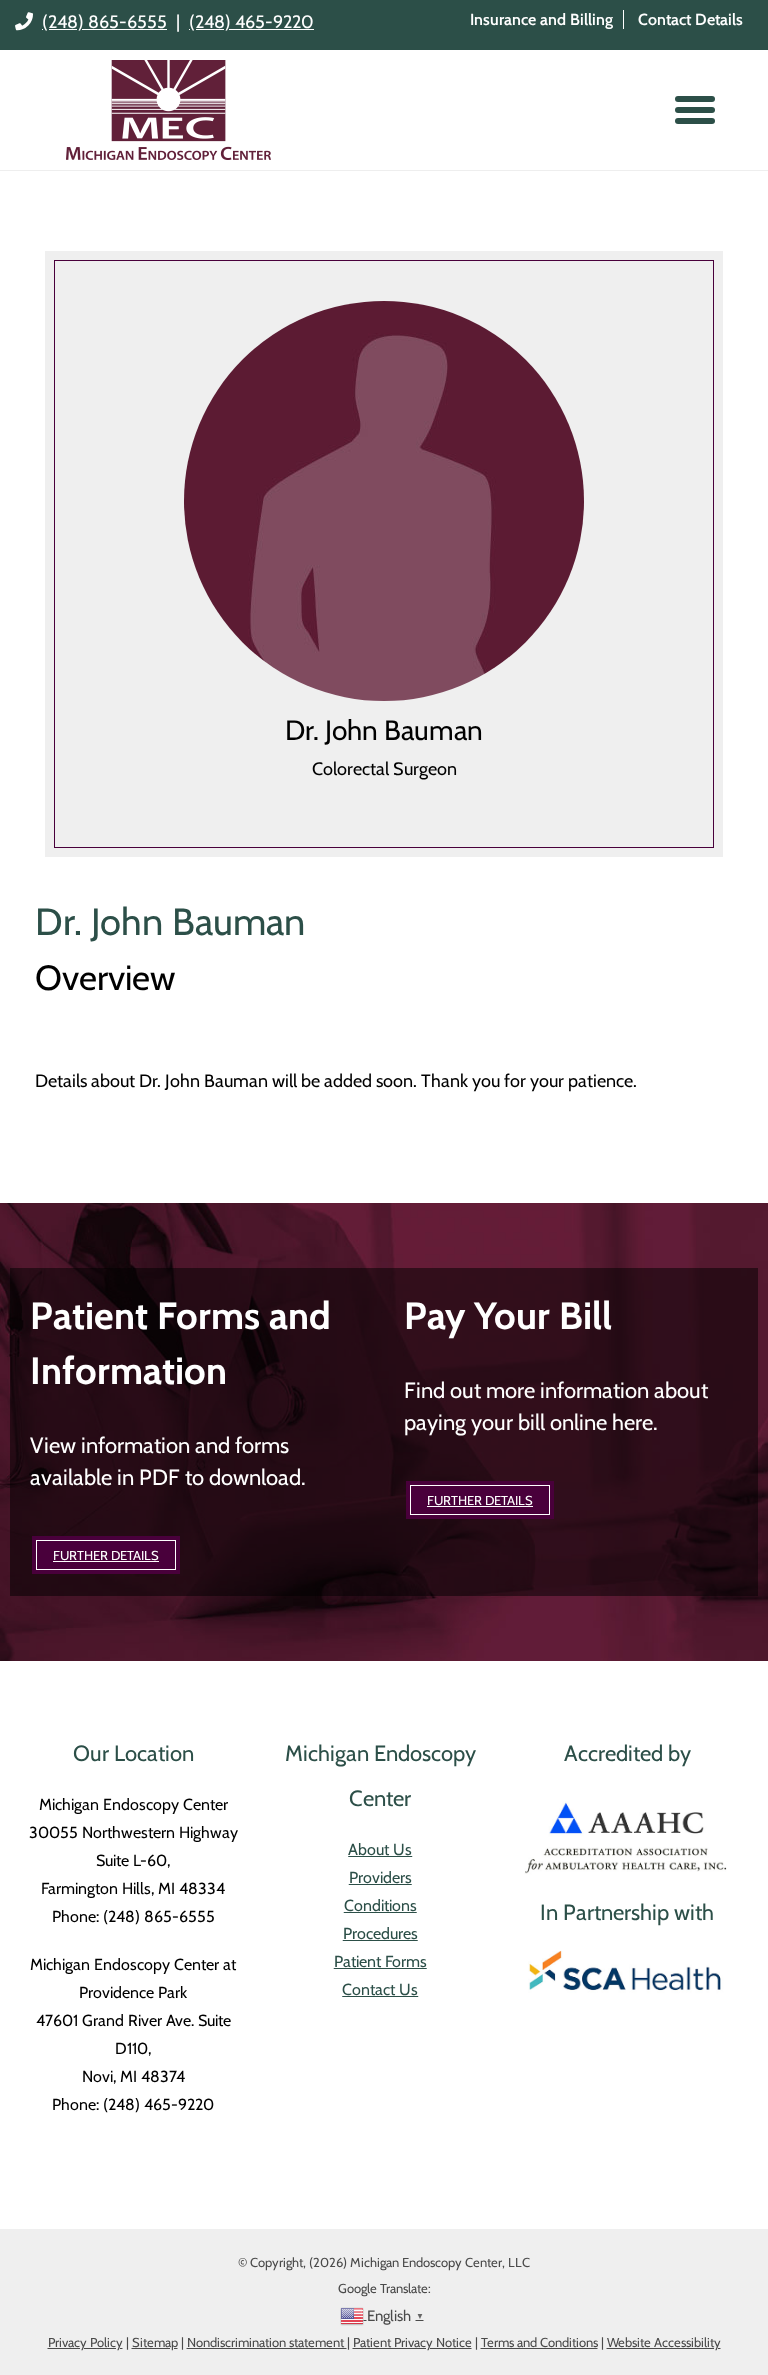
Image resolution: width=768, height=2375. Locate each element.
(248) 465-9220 (251, 22)
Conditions (380, 1905)
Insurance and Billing (541, 19)
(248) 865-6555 (104, 22)
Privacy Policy (85, 2342)
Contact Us (380, 1989)
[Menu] (695, 110)
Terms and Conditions (539, 2342)
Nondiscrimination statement (267, 2342)
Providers (380, 1877)
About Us (380, 1849)
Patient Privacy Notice (412, 2342)
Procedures (380, 1933)
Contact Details (690, 19)
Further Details (106, 1555)
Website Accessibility (664, 2342)
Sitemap (155, 2342)
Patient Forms (380, 1961)
